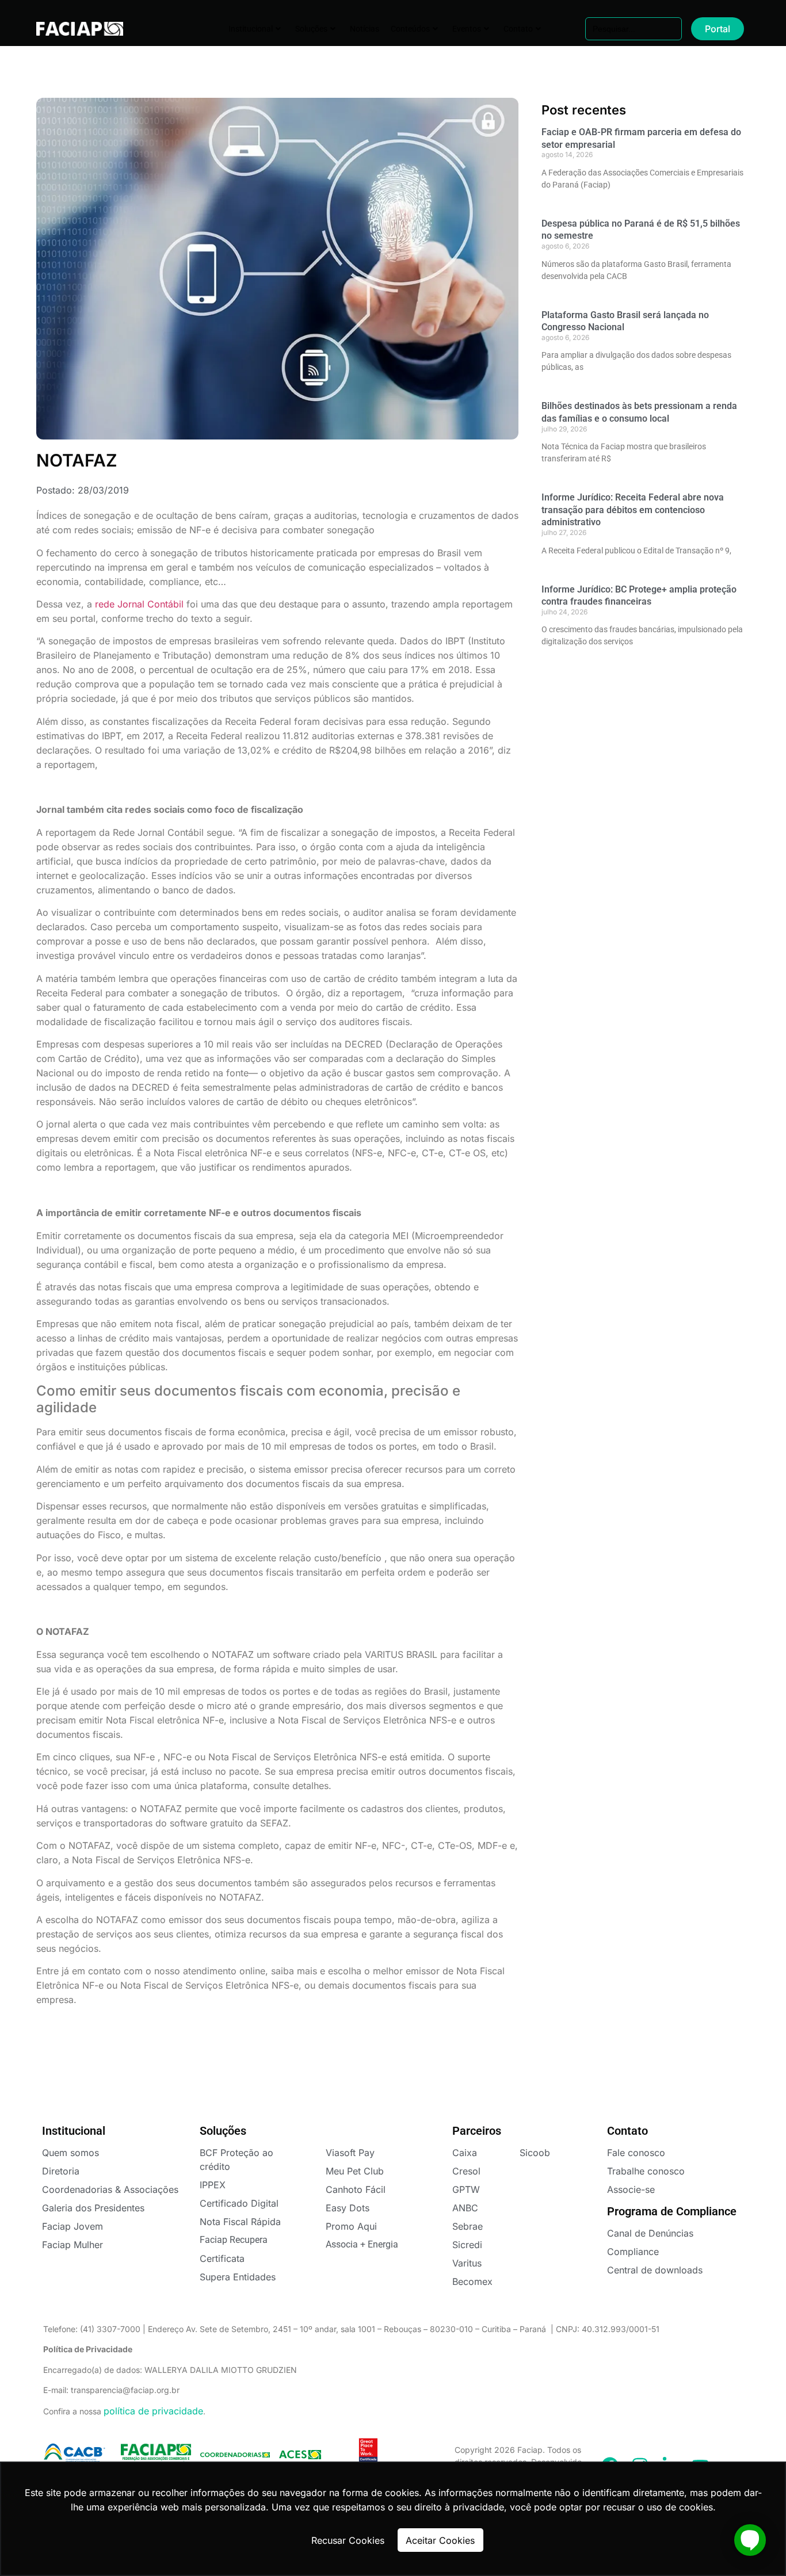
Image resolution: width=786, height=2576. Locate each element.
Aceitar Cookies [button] (440, 2540)
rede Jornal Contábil (139, 604)
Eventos (467, 29)
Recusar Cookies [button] (348, 2540)
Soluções (311, 29)
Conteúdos (410, 29)
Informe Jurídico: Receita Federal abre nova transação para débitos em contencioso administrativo (633, 510)
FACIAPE (72, 29)
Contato (518, 29)
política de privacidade (153, 2411)
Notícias (365, 29)
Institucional (251, 29)
